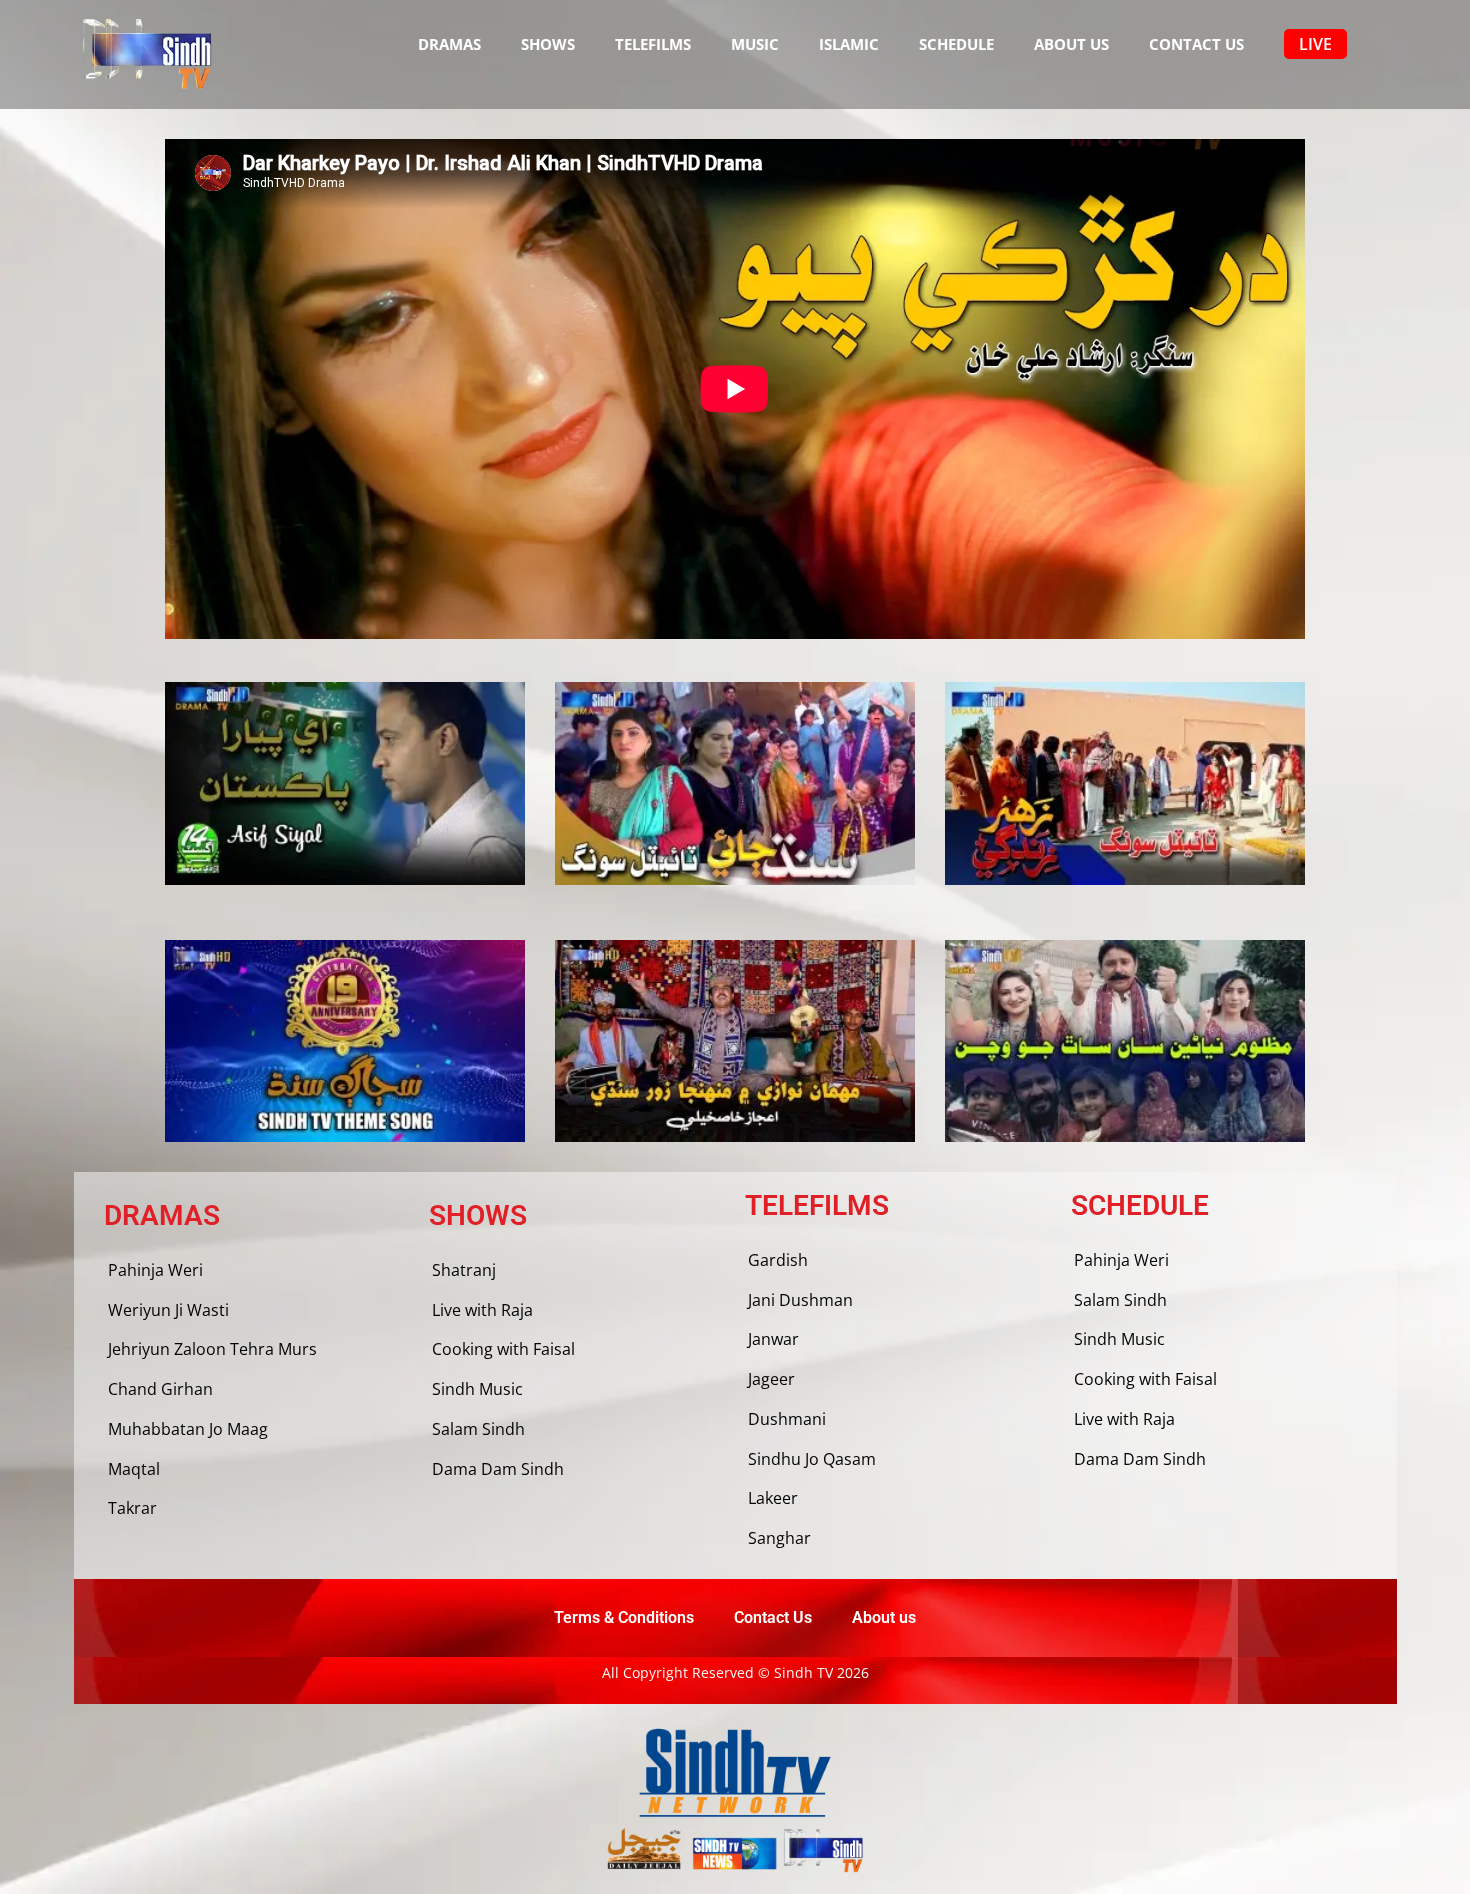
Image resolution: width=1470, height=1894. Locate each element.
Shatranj (464, 1270)
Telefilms (653, 44)
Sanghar (779, 1538)
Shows (548, 44)
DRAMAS (449, 44)
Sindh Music (477, 1389)
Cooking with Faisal (503, 1349)
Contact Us (1196, 44)
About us (1071, 44)
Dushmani (787, 1419)
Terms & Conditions (624, 1617)
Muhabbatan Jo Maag (188, 1429)
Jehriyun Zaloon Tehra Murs (212, 1349)
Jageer (771, 1379)
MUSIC (755, 44)
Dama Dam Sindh (498, 1469)
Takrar (132, 1508)
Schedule (956, 44)
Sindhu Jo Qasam (812, 1459)
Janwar (773, 1339)
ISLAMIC (849, 44)
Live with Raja (482, 1310)
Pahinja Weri (155, 1270)
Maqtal (134, 1469)
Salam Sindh (478, 1429)
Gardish (778, 1260)
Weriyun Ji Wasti (168, 1310)
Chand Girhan (160, 1389)
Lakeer (773, 1498)
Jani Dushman (800, 1300)
